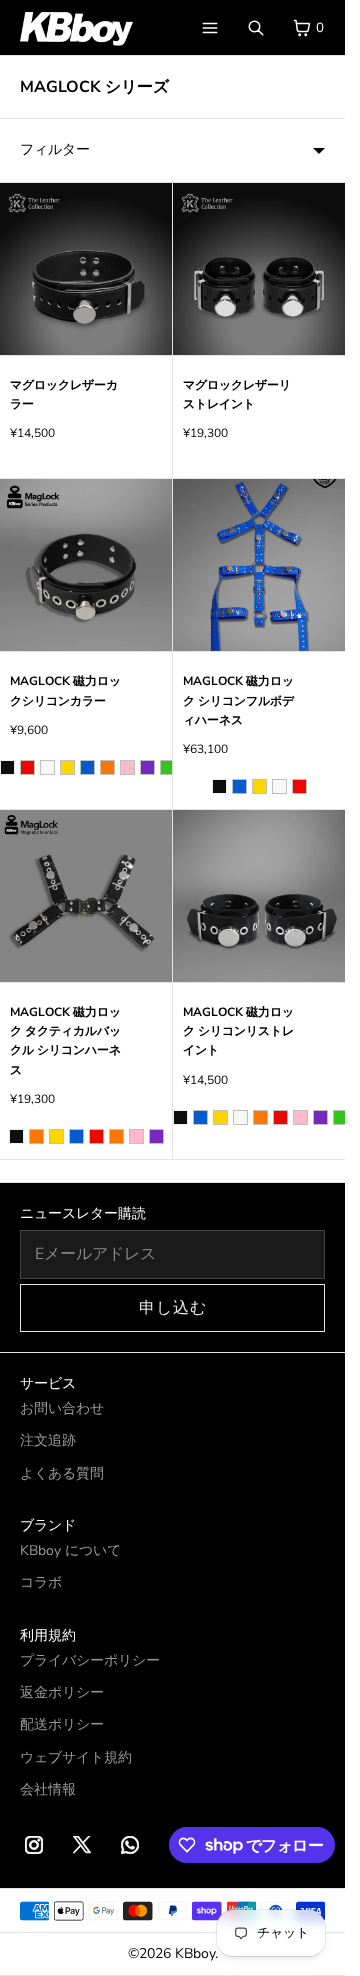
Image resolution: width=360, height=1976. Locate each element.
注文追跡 (48, 1440)
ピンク (127, 767)
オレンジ (107, 767)
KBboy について (70, 1550)
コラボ (41, 1582)
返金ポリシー (62, 1692)
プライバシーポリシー (90, 1660)
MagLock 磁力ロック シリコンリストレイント (238, 1031)
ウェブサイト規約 (76, 1757)
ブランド (48, 1525)
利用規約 (48, 1635)
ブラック (7, 767)
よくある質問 (62, 1473)
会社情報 (48, 1789)
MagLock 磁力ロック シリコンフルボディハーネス (238, 700)
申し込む (173, 1308)
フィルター (55, 149)
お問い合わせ (62, 1408)
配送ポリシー (62, 1724)
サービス (48, 1383)
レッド (27, 767)
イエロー (67, 767)
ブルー (87, 767)
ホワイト (47, 767)
